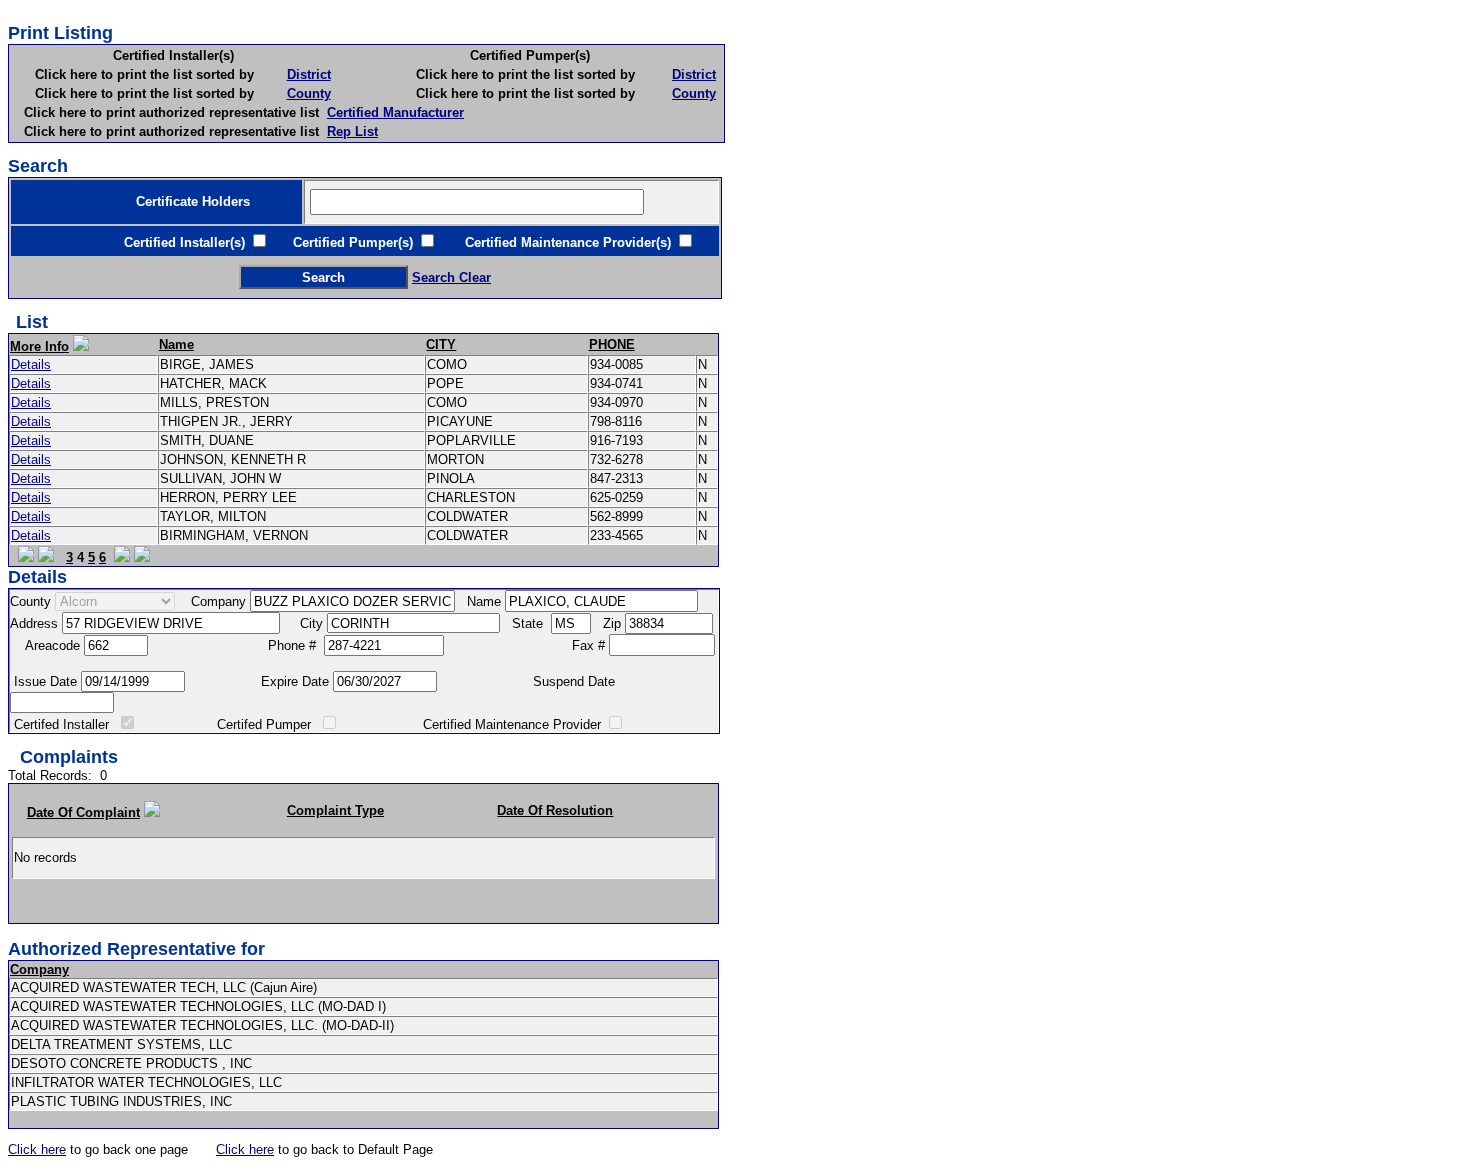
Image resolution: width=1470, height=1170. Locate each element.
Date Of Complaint (83, 812)
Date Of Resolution (555, 810)
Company (39, 969)
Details (31, 364)
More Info (39, 346)
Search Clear (451, 277)
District (309, 74)
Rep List (352, 131)
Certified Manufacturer (395, 112)
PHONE (612, 344)
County (309, 93)
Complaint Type (335, 810)
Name (176, 344)
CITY (441, 344)
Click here (37, 1149)
